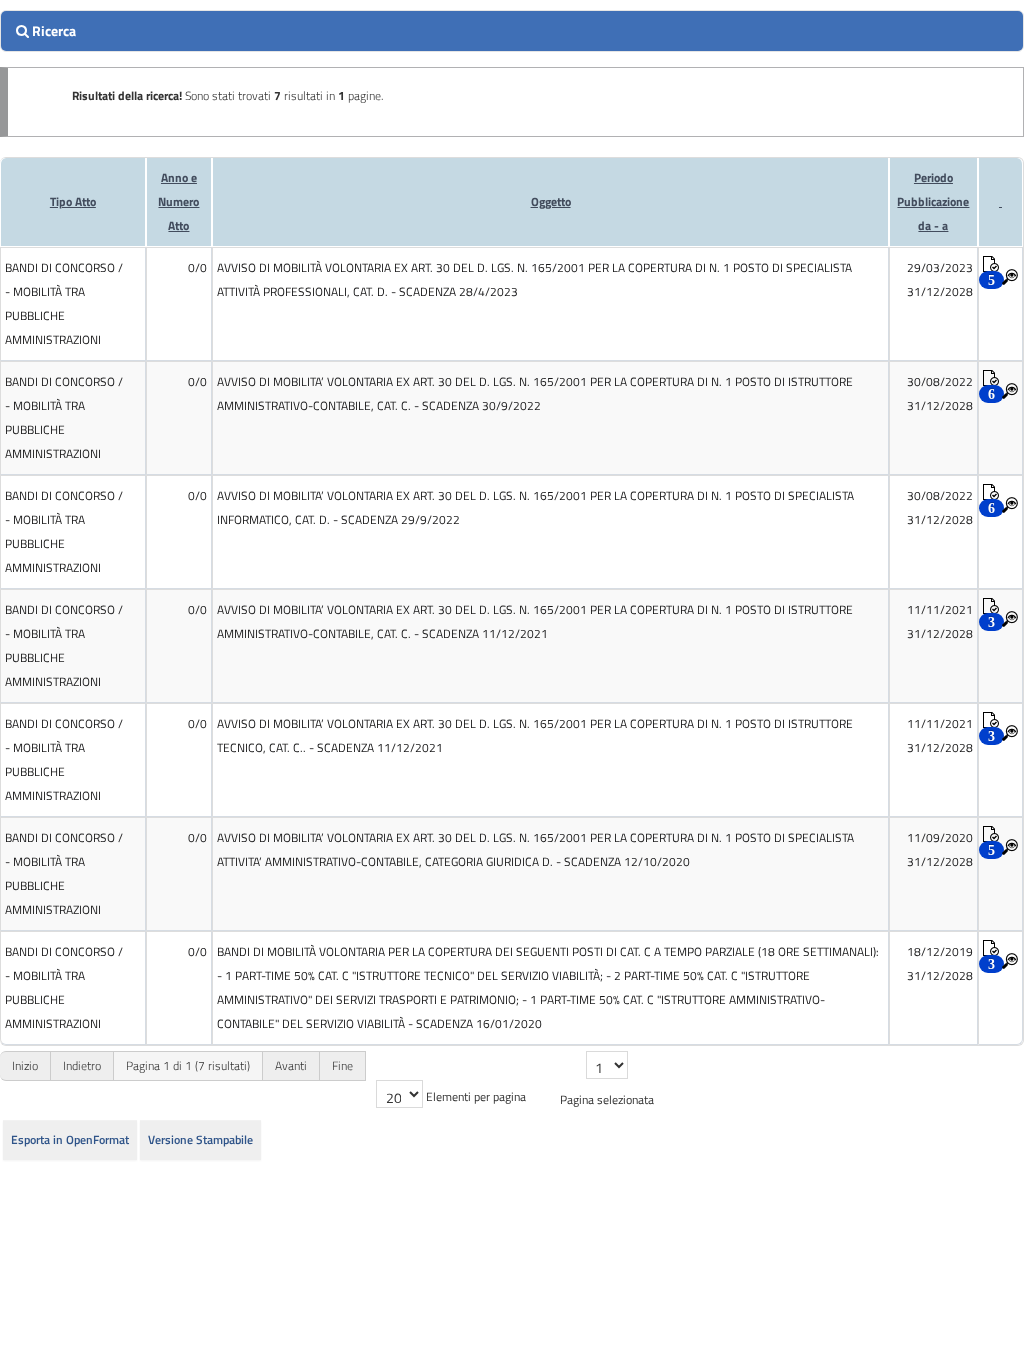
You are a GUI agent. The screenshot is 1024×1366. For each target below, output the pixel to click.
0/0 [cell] (197, 267)
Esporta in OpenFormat (70, 1139)
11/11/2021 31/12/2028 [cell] (940, 621)
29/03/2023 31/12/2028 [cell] (940, 279)
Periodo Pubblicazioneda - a (933, 201)
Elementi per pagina (476, 1096)
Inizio (25, 1065)
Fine (342, 1065)
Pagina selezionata (607, 1099)
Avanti (291, 1065)
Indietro (82, 1065)
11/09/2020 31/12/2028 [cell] (940, 849)
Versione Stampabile (200, 1139)
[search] (512, 31)
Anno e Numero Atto (178, 201)
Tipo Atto (73, 201)
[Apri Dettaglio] (1010, 278)
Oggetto (551, 201)
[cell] (73, 304)
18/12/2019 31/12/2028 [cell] (940, 963)
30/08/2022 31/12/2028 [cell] (940, 393)
